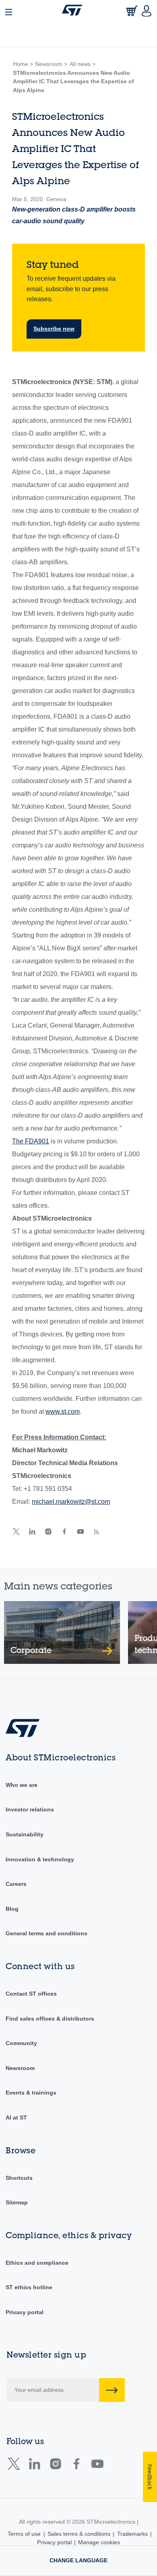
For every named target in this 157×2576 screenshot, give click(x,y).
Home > (23, 64)
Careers (16, 1884)
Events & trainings (31, 2093)
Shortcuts (19, 2178)
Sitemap (17, 2202)
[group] (62, 1632)
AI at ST (16, 2118)
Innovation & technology (40, 1859)
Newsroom (20, 2068)
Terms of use (24, 2534)
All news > (83, 64)
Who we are (22, 1785)
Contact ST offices (31, 1994)
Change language (78, 2560)
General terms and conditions (46, 1933)
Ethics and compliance (37, 2263)
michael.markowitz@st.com (71, 1502)
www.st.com (63, 1411)
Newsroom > (51, 64)
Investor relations (30, 1809)
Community (21, 2043)
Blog (12, 1909)
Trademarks (132, 2534)
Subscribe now (54, 329)
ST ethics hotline (29, 2287)
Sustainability (25, 1834)
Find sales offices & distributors (50, 2019)
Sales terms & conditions (79, 2534)
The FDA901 (31, 1141)
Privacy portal (25, 2312)
